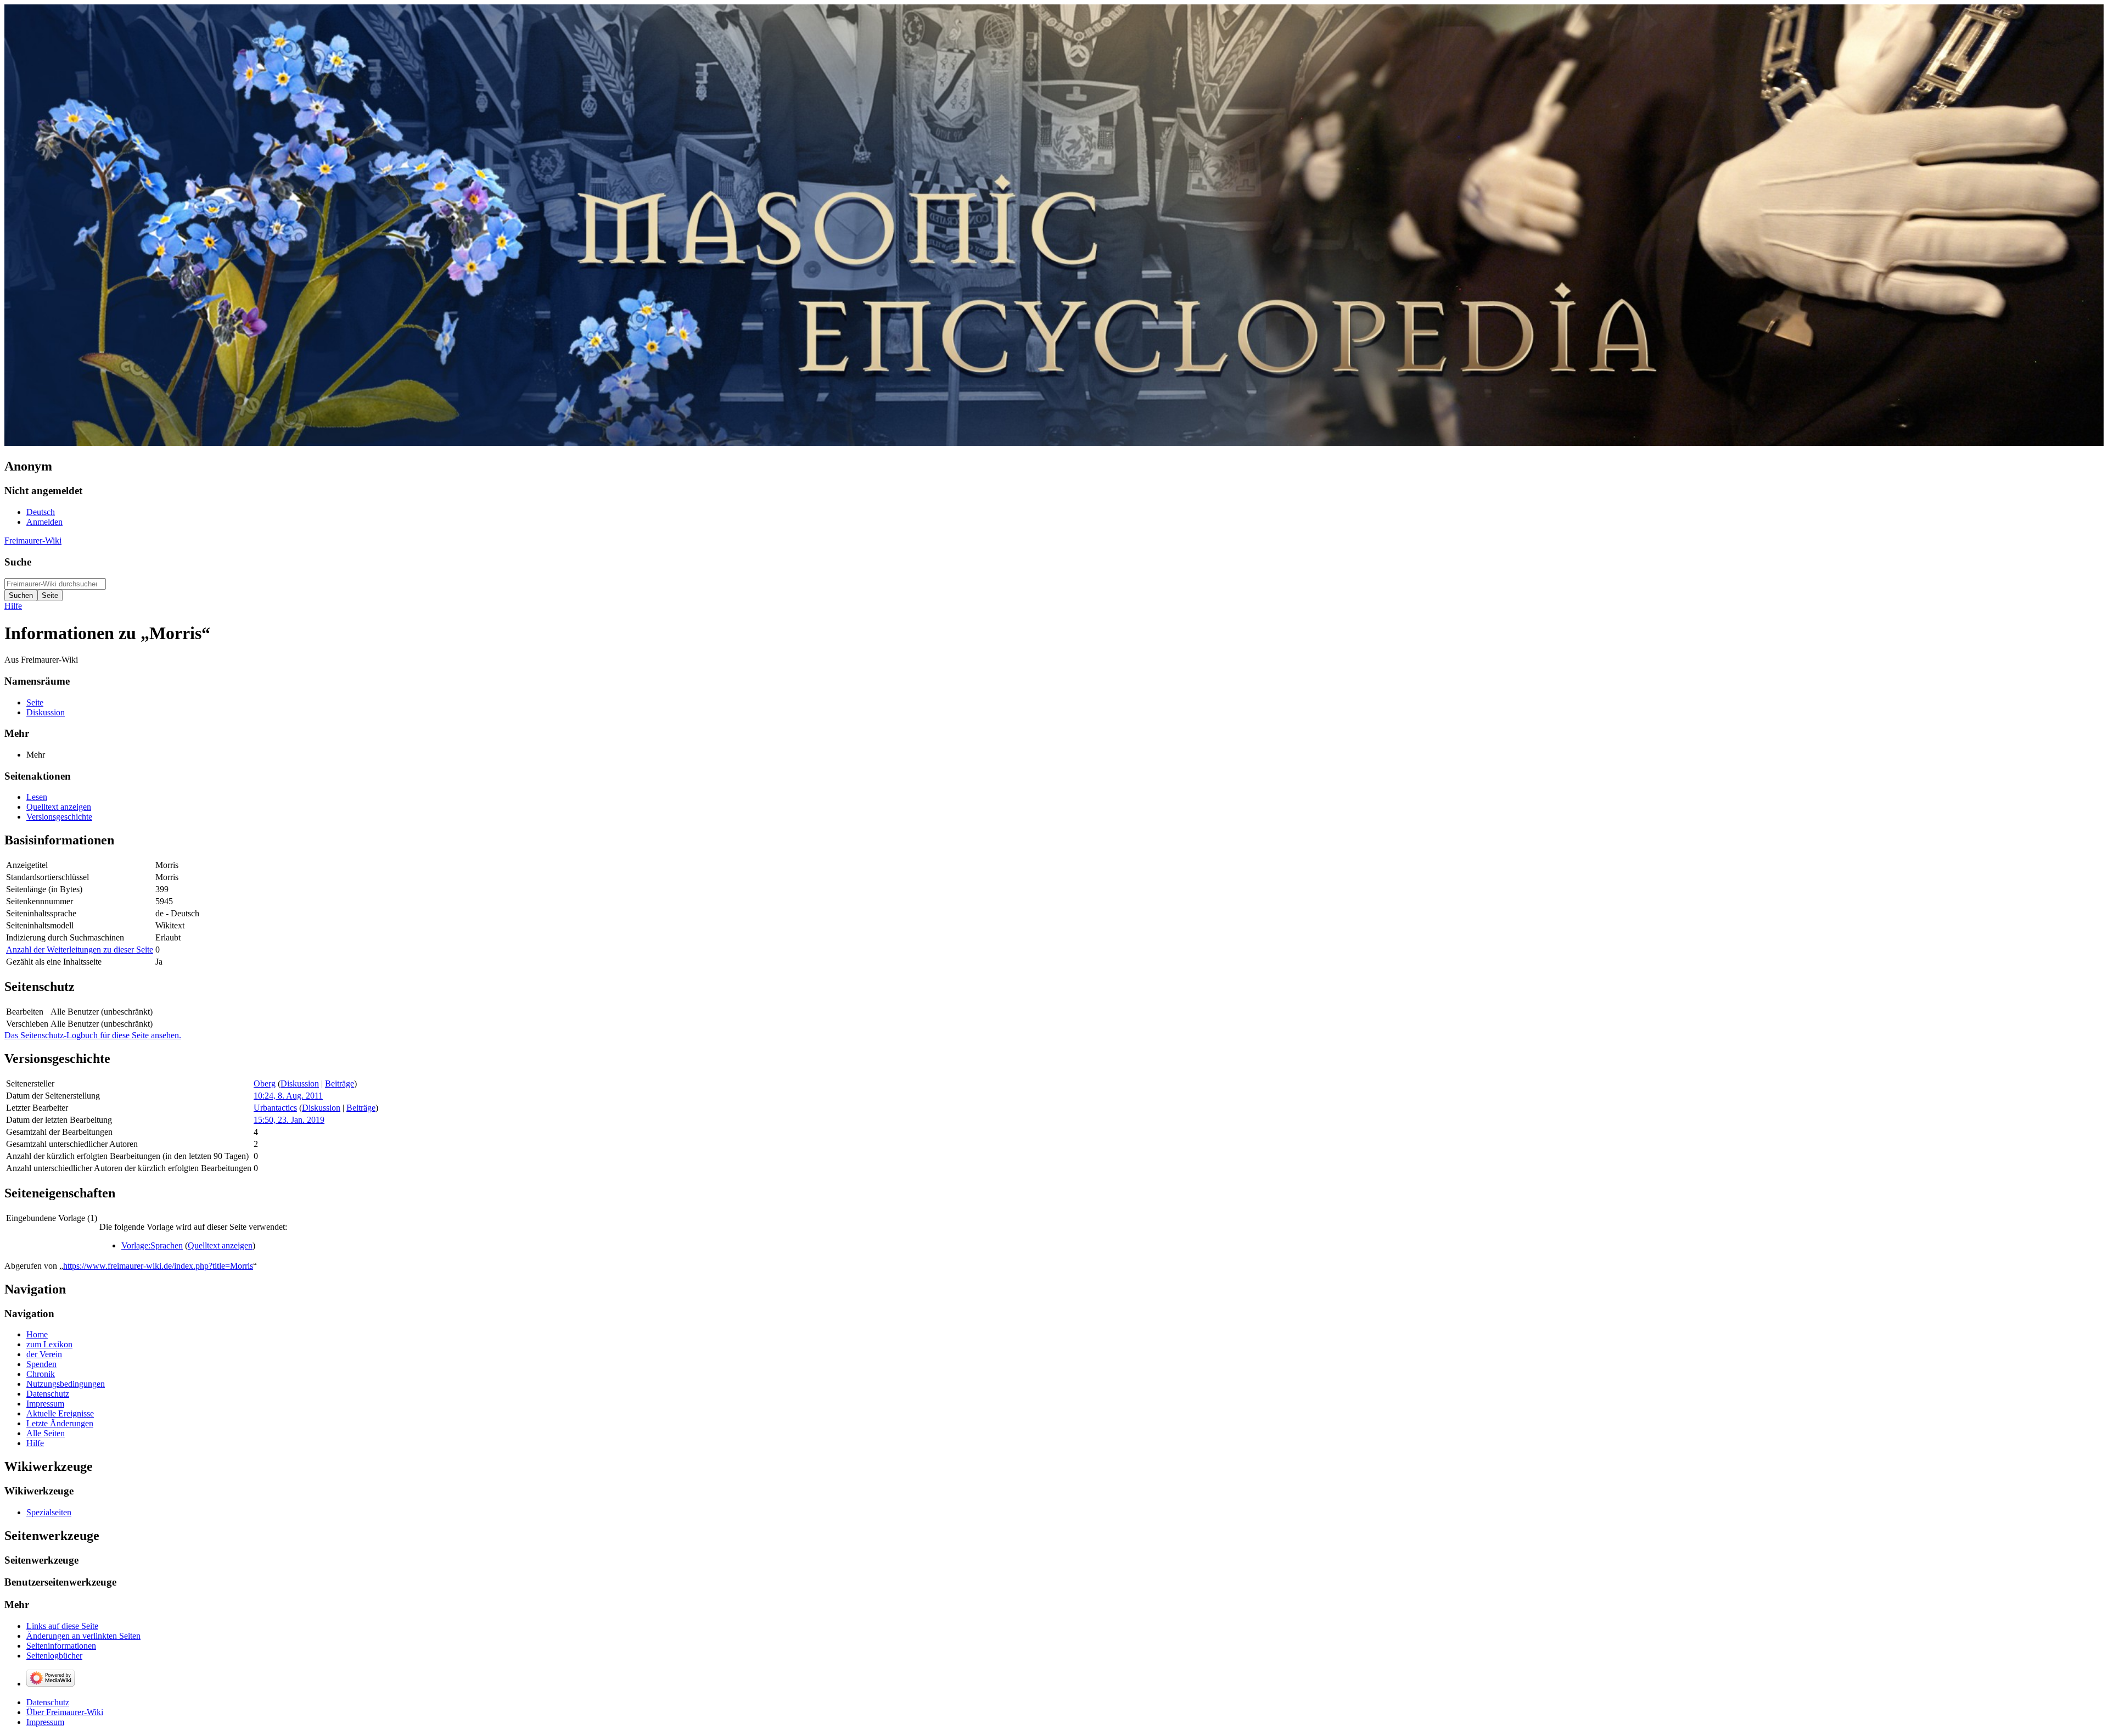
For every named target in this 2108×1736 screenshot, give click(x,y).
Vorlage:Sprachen (152, 1245)
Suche (18, 562)
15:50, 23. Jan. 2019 (289, 1120)
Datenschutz (48, 1702)
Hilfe (13, 606)
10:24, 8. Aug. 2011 (288, 1096)
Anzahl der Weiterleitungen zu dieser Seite (80, 950)
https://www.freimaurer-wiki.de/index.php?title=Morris (158, 1266)
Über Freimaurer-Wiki (65, 1712)
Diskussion (300, 1083)
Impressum (45, 1722)
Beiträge (340, 1083)
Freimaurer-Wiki (33, 541)
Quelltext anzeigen (220, 1245)
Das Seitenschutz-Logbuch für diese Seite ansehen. (93, 1035)
